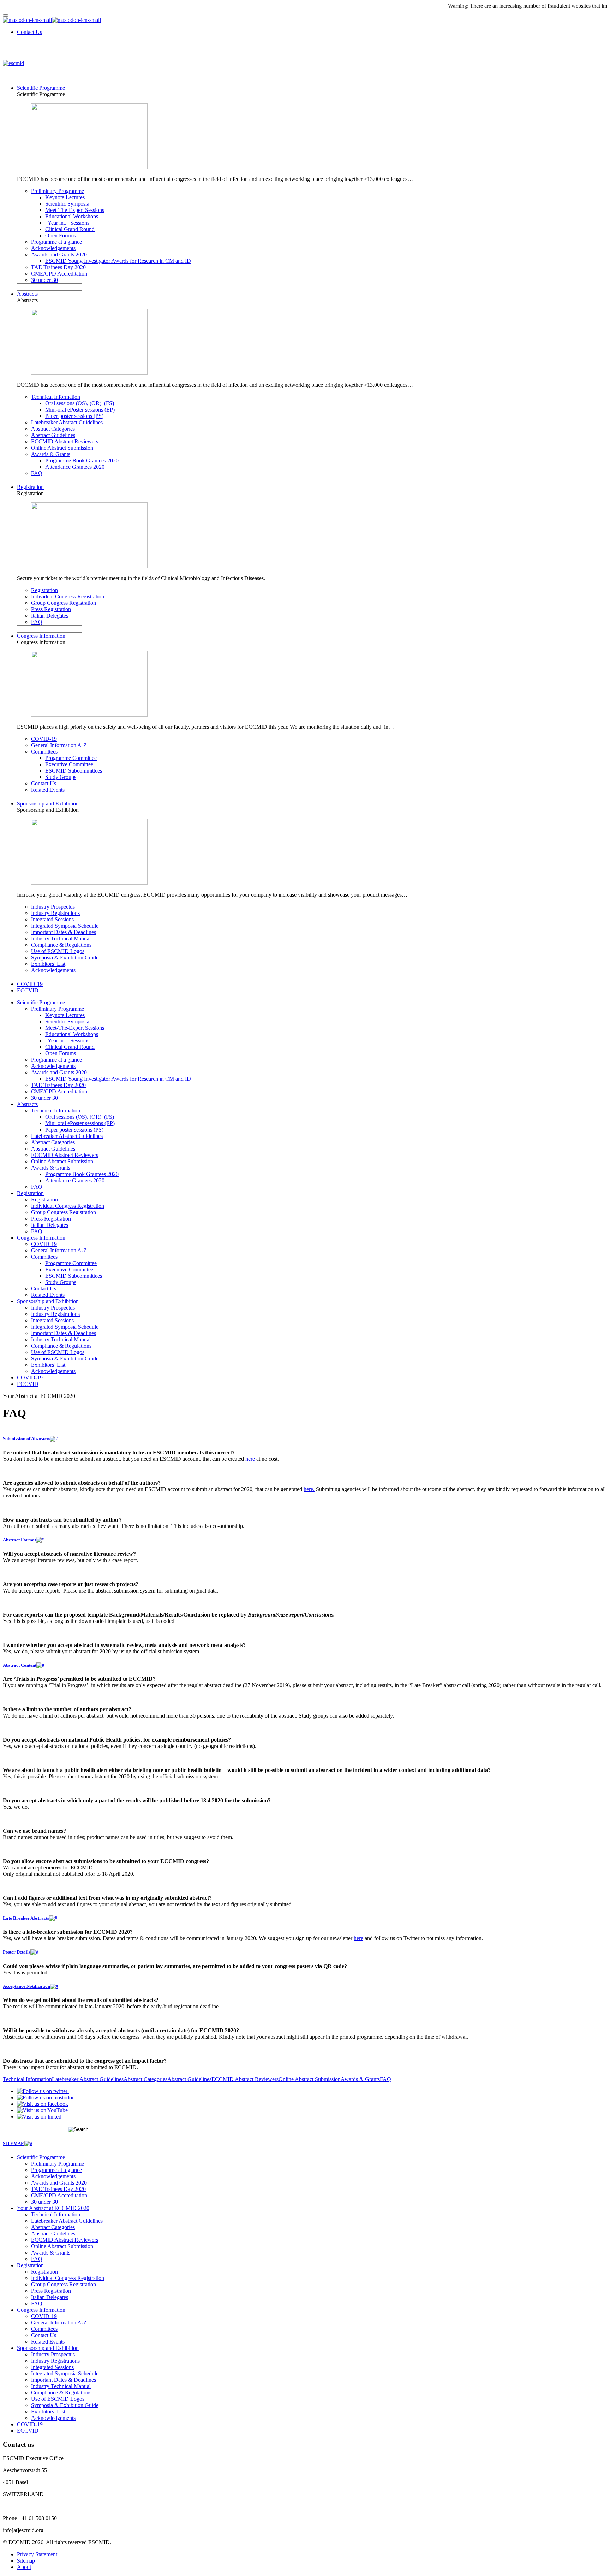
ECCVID (28, 990)
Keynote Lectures (65, 197)
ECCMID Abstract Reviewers (65, 441)
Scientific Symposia (67, 204)
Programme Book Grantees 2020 (82, 460)
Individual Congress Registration (68, 596)
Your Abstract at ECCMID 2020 (53, 2208)
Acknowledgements (53, 248)
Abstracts (27, 294)
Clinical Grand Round (70, 229)
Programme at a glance (56, 242)
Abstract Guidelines (53, 435)
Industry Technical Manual (61, 938)
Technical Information (56, 397)
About (24, 2567)
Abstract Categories (53, 429)
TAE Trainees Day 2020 (58, 267)
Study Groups (61, 777)
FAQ (37, 473)
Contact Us (29, 32)
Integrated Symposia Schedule (65, 926)
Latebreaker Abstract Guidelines (67, 422)
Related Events (48, 790)
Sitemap (26, 2561)
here (250, 1459)
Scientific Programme (41, 88)
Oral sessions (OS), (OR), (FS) (80, 403)
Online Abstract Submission (62, 448)
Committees (44, 752)
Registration (30, 487)
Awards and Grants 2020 (59, 255)
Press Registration (51, 609)
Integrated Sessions (52, 919)
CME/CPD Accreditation (59, 274)
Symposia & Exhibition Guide (65, 958)
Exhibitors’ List (48, 964)
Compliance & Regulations (61, 945)
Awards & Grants (51, 454)
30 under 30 (44, 280)
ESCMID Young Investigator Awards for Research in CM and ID (118, 261)
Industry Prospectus (53, 907)
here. (309, 1489)
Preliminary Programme (58, 191)
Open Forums (61, 235)
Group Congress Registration (64, 603)
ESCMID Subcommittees (74, 771)
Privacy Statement (37, 2554)
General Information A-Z (59, 745)
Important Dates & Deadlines (64, 932)
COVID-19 (44, 739)
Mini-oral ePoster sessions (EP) (80, 410)
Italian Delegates (50, 616)
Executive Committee (69, 764)
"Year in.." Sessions (67, 223)
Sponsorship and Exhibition (48, 803)
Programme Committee (71, 758)
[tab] (305, 1439)
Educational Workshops (72, 216)
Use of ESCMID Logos (58, 951)
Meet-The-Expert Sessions (75, 210)
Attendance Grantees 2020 (75, 467)
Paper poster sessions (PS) (74, 416)
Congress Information (41, 636)
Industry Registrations (55, 913)
